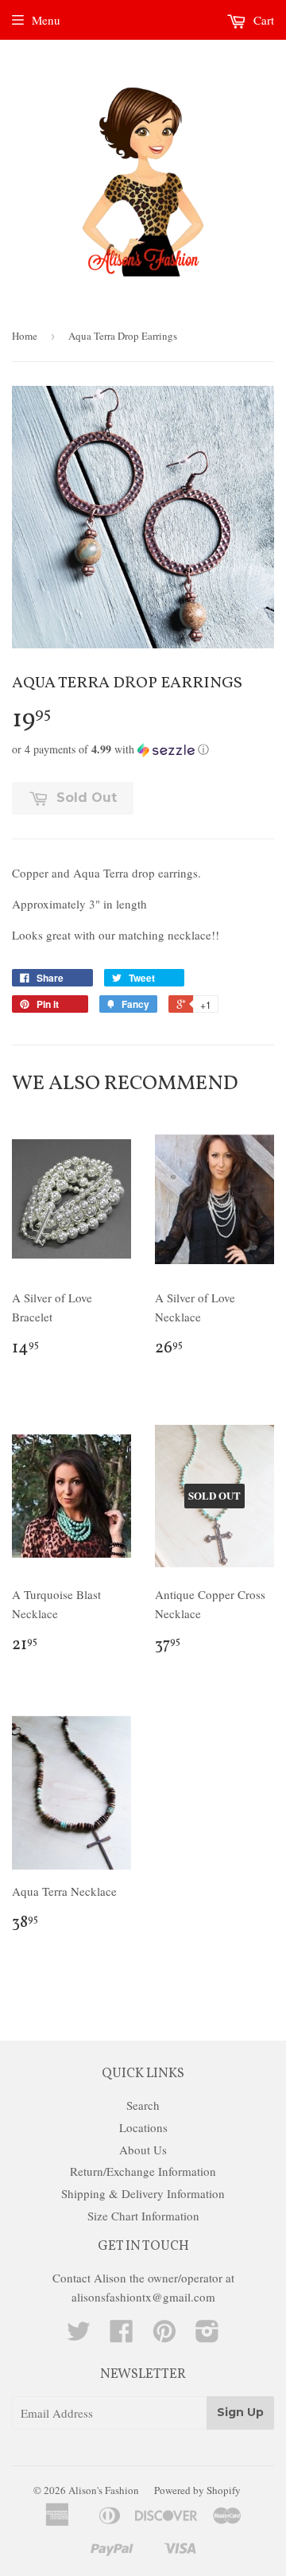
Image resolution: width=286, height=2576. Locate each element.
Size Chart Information (143, 2216)
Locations (143, 2127)
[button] (143, 749)
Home (25, 336)
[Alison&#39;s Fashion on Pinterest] (164, 2336)
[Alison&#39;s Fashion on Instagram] (207, 2336)
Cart (262, 20)
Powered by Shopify (197, 2490)
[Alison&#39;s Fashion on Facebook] (122, 2336)
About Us (143, 2150)
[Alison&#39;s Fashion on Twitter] (79, 2336)
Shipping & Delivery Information (143, 2193)
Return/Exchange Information (143, 2171)
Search (143, 2105)
